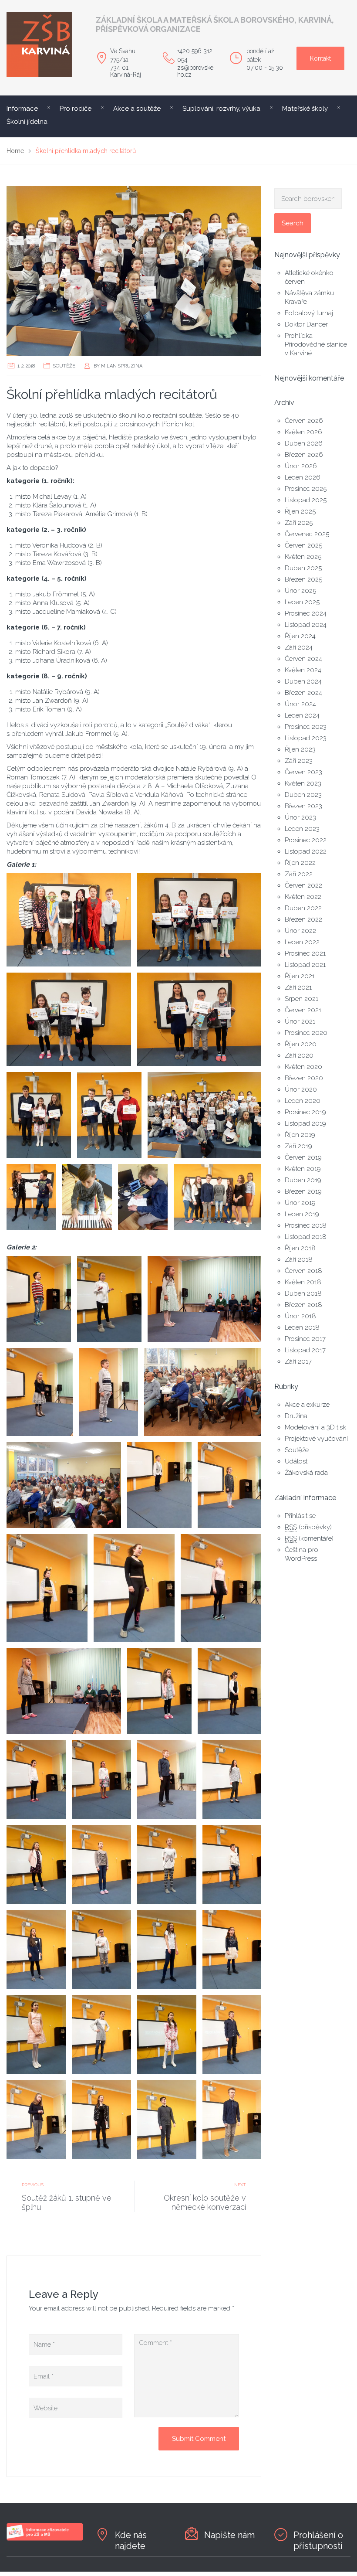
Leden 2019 (302, 1214)
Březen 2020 (304, 1078)
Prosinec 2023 (306, 727)
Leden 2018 (302, 1327)
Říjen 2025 (300, 511)
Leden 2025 (302, 602)
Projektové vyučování (316, 1439)
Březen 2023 (303, 806)
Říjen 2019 (300, 1135)
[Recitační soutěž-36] (134, 1588)
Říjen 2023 (300, 749)
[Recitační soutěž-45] (31, 1197)
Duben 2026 (304, 443)
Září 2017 (298, 1361)
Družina (296, 1416)
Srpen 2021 (301, 999)
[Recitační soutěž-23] (36, 1949)
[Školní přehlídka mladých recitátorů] (134, 271)
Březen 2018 (303, 1305)
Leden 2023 (302, 829)
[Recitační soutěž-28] (167, 2034)
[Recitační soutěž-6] (203, 1392)
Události (297, 1461)
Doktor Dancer (306, 324)
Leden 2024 (302, 715)
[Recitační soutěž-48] (218, 1197)
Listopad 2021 (305, 965)
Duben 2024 (303, 681)
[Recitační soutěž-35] (109, 1299)
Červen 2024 (303, 659)
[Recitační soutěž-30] (36, 2119)
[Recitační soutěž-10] (47, 1588)
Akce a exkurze (307, 1405)
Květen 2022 (303, 897)
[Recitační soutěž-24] (101, 1949)
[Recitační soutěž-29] (232, 2034)
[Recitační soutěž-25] (167, 1949)
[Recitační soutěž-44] (205, 1115)
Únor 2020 (301, 1089)
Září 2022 (299, 874)
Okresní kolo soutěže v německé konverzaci (205, 2202)
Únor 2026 (301, 466)
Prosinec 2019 (305, 1112)
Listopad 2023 (306, 738)
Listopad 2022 (306, 851)
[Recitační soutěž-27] (101, 2034)
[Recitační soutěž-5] (108, 1392)
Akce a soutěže (137, 109)
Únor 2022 (300, 931)
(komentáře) (309, 1538)
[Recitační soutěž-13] (159, 1691)
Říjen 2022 (300, 863)
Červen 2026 (304, 421)
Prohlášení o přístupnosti (318, 2540)
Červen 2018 (303, 1271)
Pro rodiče (76, 109)
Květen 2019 (303, 1169)
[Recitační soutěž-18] (232, 1779)
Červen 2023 (303, 772)
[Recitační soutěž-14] (230, 1691)
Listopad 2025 (306, 500)
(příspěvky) (308, 1527)
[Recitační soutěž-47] (143, 1197)
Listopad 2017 (305, 1350)
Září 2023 (299, 761)
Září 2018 (299, 1259)
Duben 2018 (303, 1293)
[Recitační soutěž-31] (167, 2119)
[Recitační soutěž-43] (109, 1115)
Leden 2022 (302, 942)
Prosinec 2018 (306, 1225)
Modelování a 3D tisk (315, 1427)
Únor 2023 (300, 817)
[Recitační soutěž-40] (69, 1019)
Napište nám (229, 2535)
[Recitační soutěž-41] (199, 1019)
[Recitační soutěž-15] (36, 1779)
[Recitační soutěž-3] (205, 1299)
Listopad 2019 (305, 1123)
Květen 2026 (303, 432)
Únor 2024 (300, 704)
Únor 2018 (300, 1316)
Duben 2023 (303, 795)
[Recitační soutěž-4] (40, 1392)
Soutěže (64, 366)
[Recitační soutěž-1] (232, 1949)
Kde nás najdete (131, 2540)
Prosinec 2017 (305, 1339)
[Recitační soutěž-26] (36, 2034)
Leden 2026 (303, 477)
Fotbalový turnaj (309, 313)
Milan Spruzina (122, 366)
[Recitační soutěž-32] (232, 2119)
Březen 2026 (304, 455)
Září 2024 (299, 647)
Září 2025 (299, 523)
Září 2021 (298, 987)
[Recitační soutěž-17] (167, 1779)
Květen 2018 (303, 1282)
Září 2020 (299, 1055)
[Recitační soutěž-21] (167, 1864)
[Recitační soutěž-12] (64, 1691)
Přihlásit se (300, 1516)
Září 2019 (298, 1146)
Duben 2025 (303, 568)
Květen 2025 (303, 557)
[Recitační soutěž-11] (221, 1588)
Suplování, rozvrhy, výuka (221, 109)
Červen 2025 (303, 545)
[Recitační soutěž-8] (159, 1485)
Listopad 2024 (306, 625)
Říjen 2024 (300, 636)
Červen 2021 (303, 1010)
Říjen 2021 (300, 976)
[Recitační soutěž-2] (39, 1299)
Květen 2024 (303, 670)
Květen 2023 (303, 783)
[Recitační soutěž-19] (36, 1864)
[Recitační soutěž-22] (232, 1864)
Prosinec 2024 (306, 613)
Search (293, 223)
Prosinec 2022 (306, 840)
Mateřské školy (305, 109)
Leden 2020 (303, 1101)
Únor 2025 (300, 591)
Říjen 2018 (300, 1248)
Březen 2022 (303, 919)
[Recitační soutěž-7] (64, 1485)
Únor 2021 (300, 1021)
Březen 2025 (303, 579)
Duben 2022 (303, 908)
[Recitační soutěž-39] (199, 920)
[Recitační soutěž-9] (230, 1485)
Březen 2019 (303, 1191)
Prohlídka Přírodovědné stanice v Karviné (316, 344)
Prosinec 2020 (306, 1033)
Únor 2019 (300, 1203)
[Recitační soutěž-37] (101, 2119)
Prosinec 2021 (305, 953)
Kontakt (320, 58)
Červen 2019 (303, 1157)
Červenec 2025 (307, 534)
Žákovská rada (306, 1473)
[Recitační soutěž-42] (39, 1115)
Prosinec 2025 (306, 489)
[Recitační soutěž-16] (101, 1779)
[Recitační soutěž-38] (69, 920)
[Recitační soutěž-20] (101, 1864)
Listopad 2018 (306, 1237)
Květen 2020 (303, 1067)
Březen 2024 (303, 693)
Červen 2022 (303, 885)
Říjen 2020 (301, 1044)
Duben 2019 (303, 1180)
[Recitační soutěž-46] (87, 1197)
